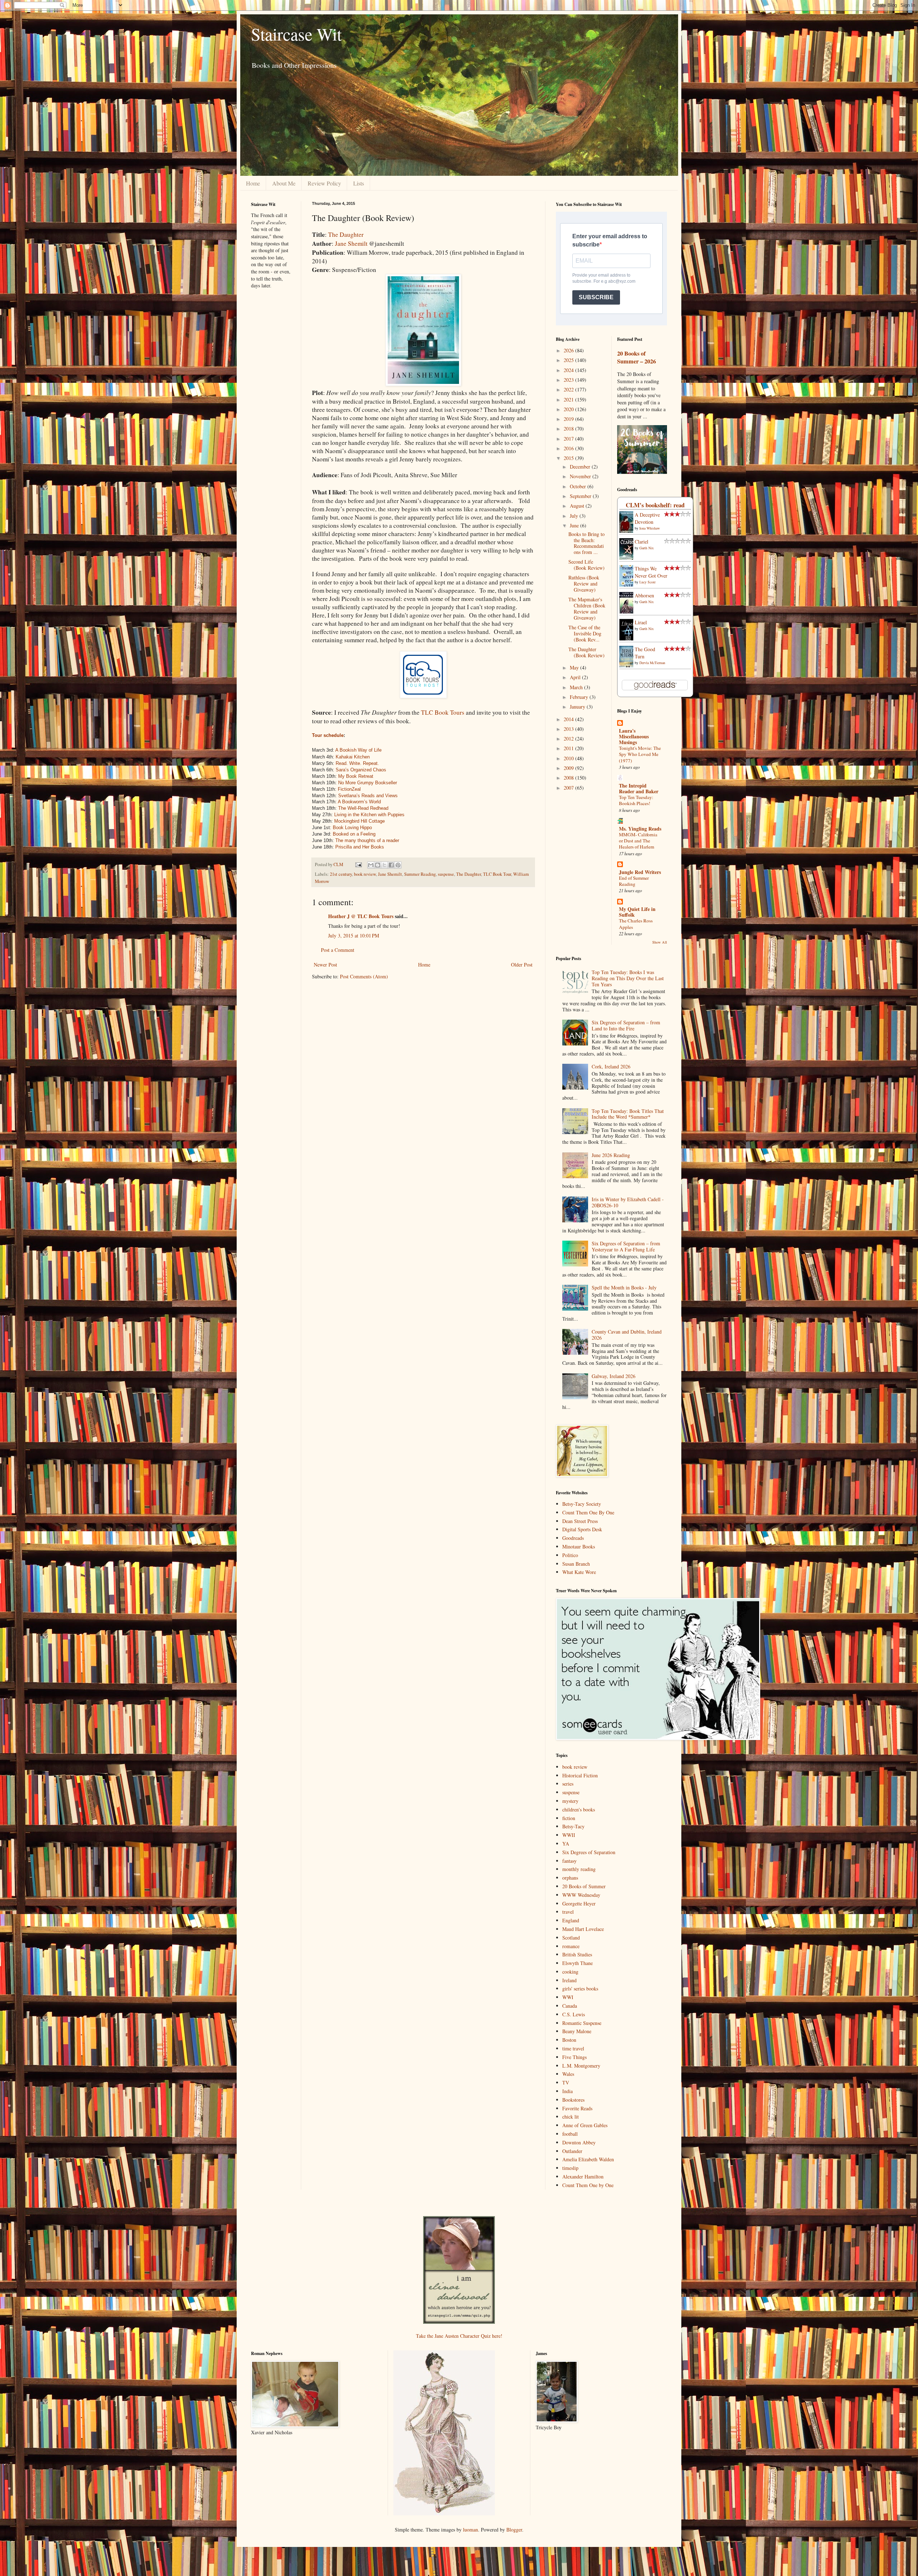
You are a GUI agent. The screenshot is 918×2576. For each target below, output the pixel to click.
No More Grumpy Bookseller (368, 783)
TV (566, 2083)
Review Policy (324, 183)
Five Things (574, 2057)
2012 (569, 739)
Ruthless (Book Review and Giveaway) (584, 584)
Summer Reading (420, 874)
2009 (569, 768)
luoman (470, 2530)
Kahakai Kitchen (353, 757)
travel (568, 1912)
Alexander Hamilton (583, 2177)
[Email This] (371, 865)
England (571, 1920)
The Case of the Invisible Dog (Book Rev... (585, 633)
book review (365, 874)
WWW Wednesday (581, 1895)
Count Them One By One (588, 1512)
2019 (569, 419)
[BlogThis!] (378, 865)
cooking (570, 1972)
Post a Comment (338, 950)
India (567, 2091)
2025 (569, 360)
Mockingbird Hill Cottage (359, 821)
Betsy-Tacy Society (582, 1504)
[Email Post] (358, 864)
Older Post (522, 965)
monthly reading (579, 1869)
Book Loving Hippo (352, 828)
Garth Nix (647, 548)
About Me (284, 183)
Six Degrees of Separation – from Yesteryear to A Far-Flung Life (626, 1246)
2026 (569, 350)
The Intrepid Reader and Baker (639, 788)
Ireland (569, 1980)
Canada (570, 2006)
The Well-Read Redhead (363, 808)
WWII (569, 1835)
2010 (569, 758)
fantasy (569, 1861)
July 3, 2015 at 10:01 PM (354, 936)
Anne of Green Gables (585, 2125)
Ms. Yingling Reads (640, 829)
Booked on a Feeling (354, 834)
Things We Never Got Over (651, 572)
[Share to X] (384, 865)
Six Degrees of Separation (589, 1852)
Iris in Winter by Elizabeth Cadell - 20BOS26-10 (628, 1202)
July (575, 516)
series (568, 1784)
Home (253, 183)
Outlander (572, 2151)
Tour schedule (328, 735)
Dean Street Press (580, 1521)
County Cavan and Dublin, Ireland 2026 (627, 1335)
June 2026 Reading (611, 1155)
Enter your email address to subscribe (610, 240)
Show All (660, 942)
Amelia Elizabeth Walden (588, 2159)
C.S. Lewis (574, 2014)
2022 (569, 389)
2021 (569, 399)
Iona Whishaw (650, 528)
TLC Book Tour (497, 874)
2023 (569, 380)
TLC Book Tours (443, 712)
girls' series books (580, 1989)
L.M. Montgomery (581, 2066)
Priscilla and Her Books (360, 847)
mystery (570, 1801)
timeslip (570, 2168)
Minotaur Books (579, 1546)
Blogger (514, 2530)
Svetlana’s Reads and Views (368, 796)
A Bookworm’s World (359, 802)
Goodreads (573, 1538)
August (578, 506)
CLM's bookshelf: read (655, 505)
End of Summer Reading (634, 881)
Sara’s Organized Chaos (361, 770)
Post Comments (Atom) (364, 976)
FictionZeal (349, 789)
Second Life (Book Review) (586, 565)
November (581, 476)
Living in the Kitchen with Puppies (369, 815)
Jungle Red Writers (640, 872)
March (577, 687)
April (576, 677)
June (575, 525)
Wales (568, 2074)
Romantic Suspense (582, 2023)
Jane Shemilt (351, 243)
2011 (569, 748)
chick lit (571, 2117)
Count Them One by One (588, 2185)
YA (566, 1844)
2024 (569, 370)
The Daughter (346, 234)
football (570, 2134)
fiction (569, 1818)
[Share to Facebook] (391, 865)
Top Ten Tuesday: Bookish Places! (636, 800)
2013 (569, 729)
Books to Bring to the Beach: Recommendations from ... (586, 543)
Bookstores (573, 2100)
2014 (569, 719)
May (575, 667)
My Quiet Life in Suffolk (637, 912)
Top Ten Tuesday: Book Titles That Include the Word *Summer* (628, 1114)
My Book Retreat (355, 776)
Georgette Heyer (579, 1903)
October (579, 486)
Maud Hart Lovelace (583, 1929)
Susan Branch (576, 1564)
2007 (569, 788)
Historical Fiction (580, 1775)
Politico (570, 1555)
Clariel (642, 542)
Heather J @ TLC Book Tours (361, 916)
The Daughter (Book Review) (586, 652)
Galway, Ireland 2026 (614, 1376)
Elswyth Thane (578, 1963)
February (580, 697)
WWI (568, 1997)
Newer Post (325, 965)
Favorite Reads (577, 2108)
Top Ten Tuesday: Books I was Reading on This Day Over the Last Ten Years (628, 978)
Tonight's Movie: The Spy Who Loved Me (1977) (640, 754)
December (581, 467)
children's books (579, 1809)
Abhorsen (644, 595)
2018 (569, 429)
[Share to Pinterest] (398, 865)
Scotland (571, 1938)
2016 (569, 448)
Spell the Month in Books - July (624, 1287)
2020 (569, 409)
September (581, 496)
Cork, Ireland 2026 (611, 1066)
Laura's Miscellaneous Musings (634, 736)
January (578, 707)
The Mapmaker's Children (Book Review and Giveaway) (587, 608)
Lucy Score (647, 582)
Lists (359, 183)
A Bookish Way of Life (358, 750)
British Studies (577, 1954)
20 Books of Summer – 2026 (637, 358)
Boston (569, 2040)
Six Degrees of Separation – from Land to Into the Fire (626, 1025)
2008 (569, 778)
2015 (569, 458)
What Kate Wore (579, 1572)
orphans (570, 1878)
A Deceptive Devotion (647, 518)
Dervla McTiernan (652, 663)
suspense (446, 874)
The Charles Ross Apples (636, 924)
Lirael (641, 622)
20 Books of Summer (584, 1886)
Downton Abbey (579, 2142)
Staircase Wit (296, 34)
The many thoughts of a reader (367, 840)
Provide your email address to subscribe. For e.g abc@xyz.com (604, 278)
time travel (573, 2048)
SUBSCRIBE (596, 297)
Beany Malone (577, 2031)
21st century (341, 874)
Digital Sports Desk (582, 1529)
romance (571, 1946)
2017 (569, 439)
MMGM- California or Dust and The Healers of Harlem (638, 841)
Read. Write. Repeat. (357, 763)
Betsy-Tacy (573, 1826)
